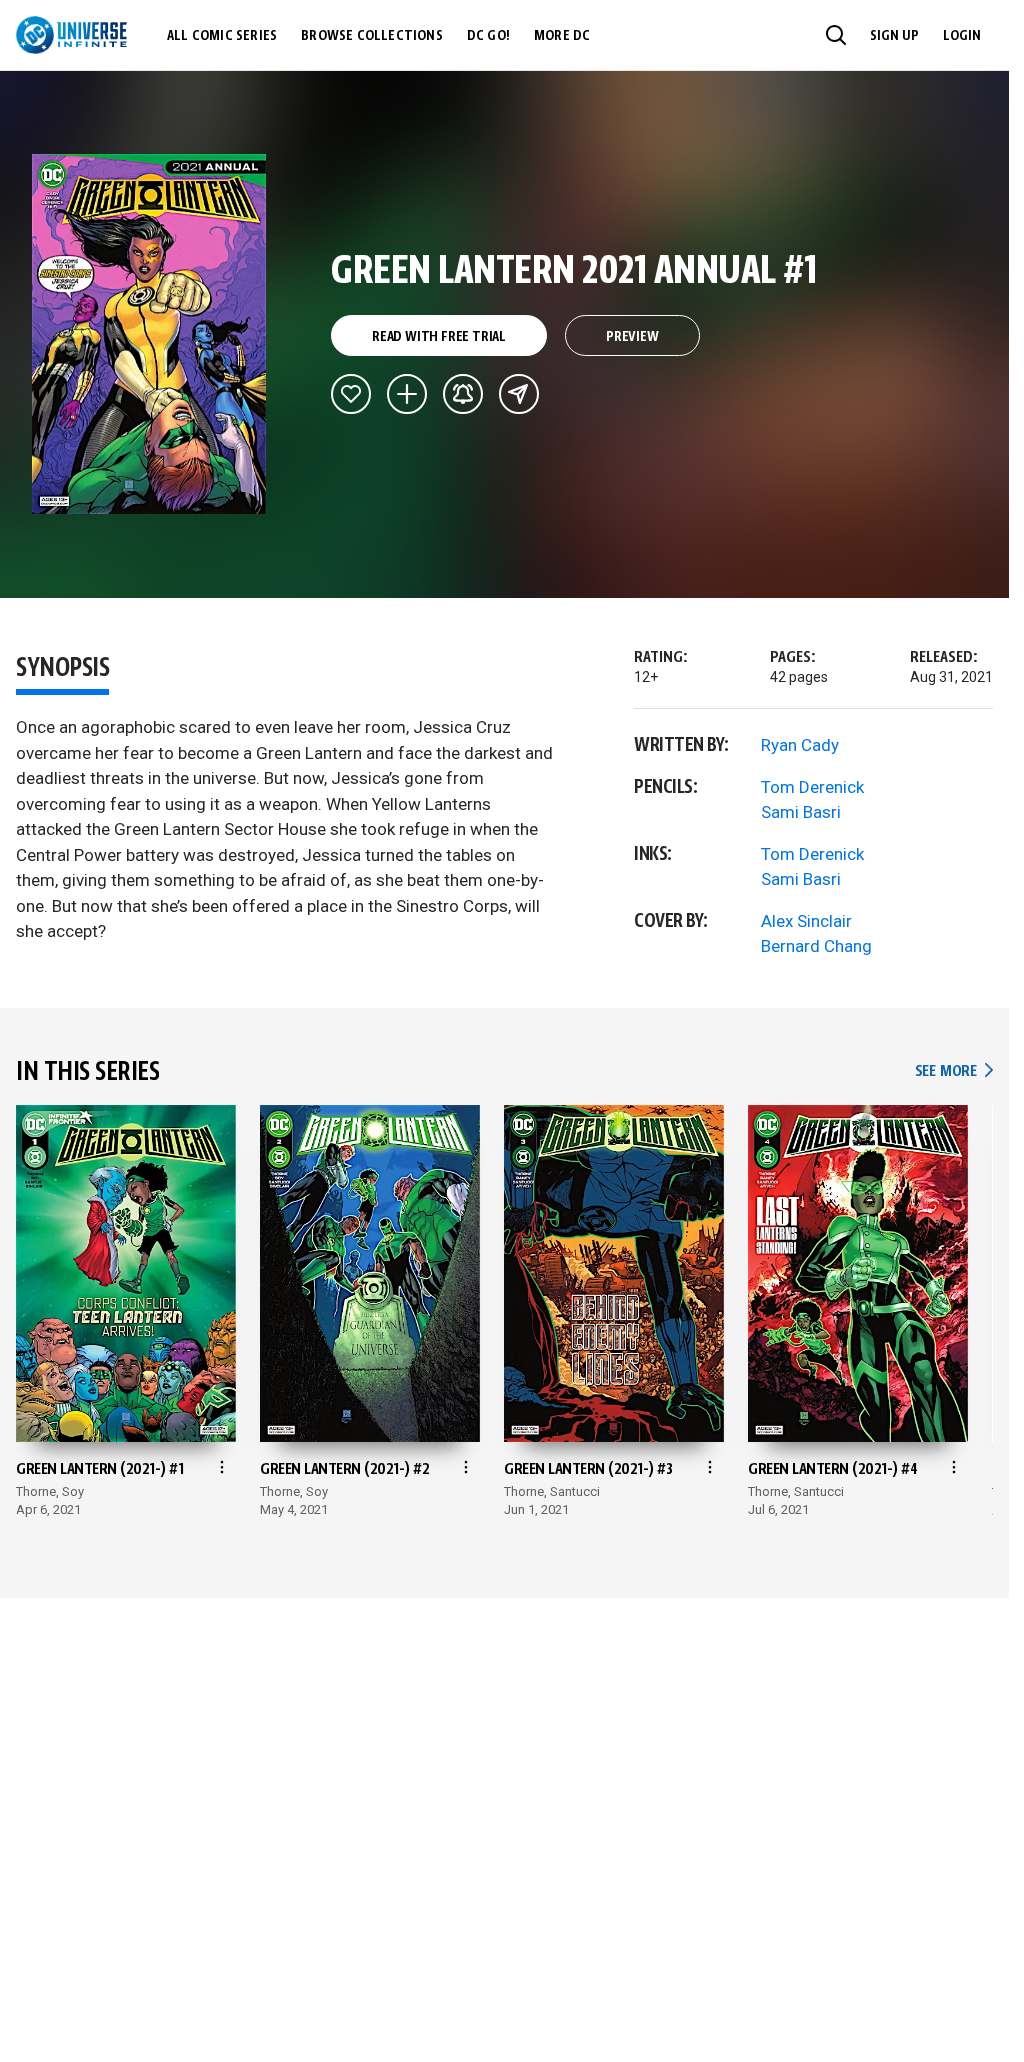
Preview (632, 337)
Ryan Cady (800, 745)
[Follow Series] (463, 394)
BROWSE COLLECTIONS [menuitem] (372, 36)
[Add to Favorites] (351, 394)
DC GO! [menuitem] (488, 36)
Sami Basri (801, 812)
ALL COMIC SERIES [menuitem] (222, 36)
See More (954, 1071)
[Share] (519, 394)
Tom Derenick (812, 787)
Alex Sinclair (806, 921)
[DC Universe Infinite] (71, 35)
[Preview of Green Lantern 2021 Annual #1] (149, 334)
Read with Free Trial (439, 337)
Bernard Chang (816, 946)
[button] (836, 35)
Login (962, 36)
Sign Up (894, 36)
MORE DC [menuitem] (562, 36)
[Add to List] (407, 394)
